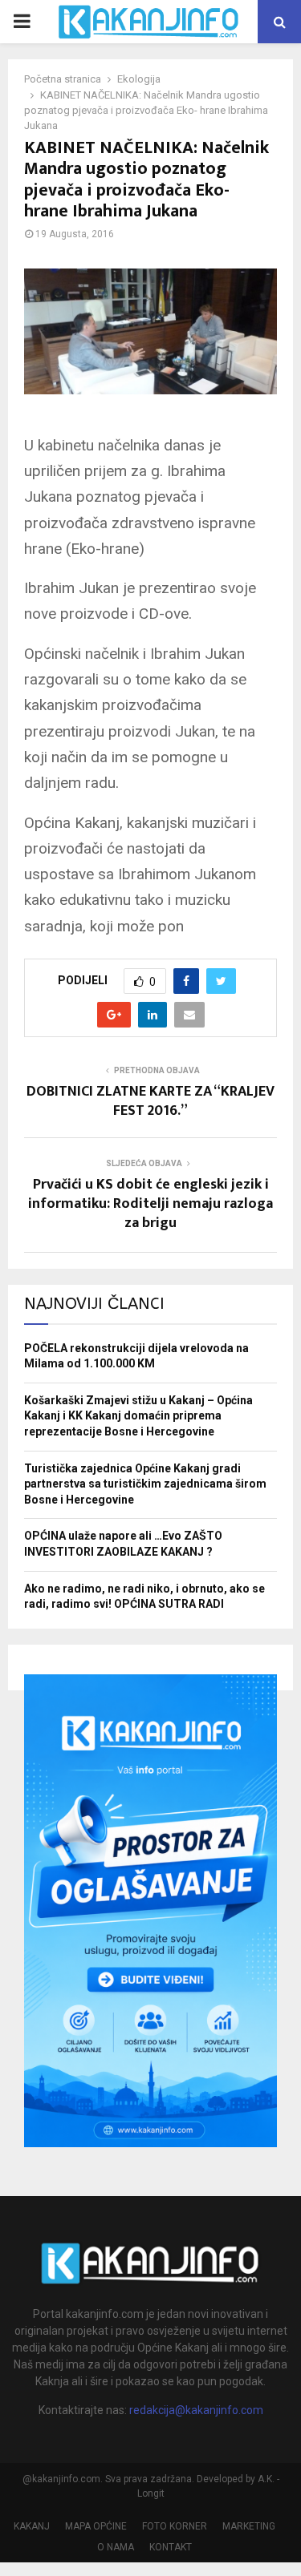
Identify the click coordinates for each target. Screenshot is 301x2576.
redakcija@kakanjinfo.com (196, 2410)
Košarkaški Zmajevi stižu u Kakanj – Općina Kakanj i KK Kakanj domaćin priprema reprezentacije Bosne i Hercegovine (138, 1416)
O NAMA (116, 2547)
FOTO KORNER (175, 2526)
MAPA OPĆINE (96, 2526)
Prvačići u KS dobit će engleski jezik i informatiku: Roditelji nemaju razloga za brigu (150, 1204)
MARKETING (249, 2526)
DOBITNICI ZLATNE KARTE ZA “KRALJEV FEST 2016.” (150, 1101)
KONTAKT (171, 2547)
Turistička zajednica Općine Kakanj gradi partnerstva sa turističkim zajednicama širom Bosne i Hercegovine (145, 1484)
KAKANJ (32, 2526)
